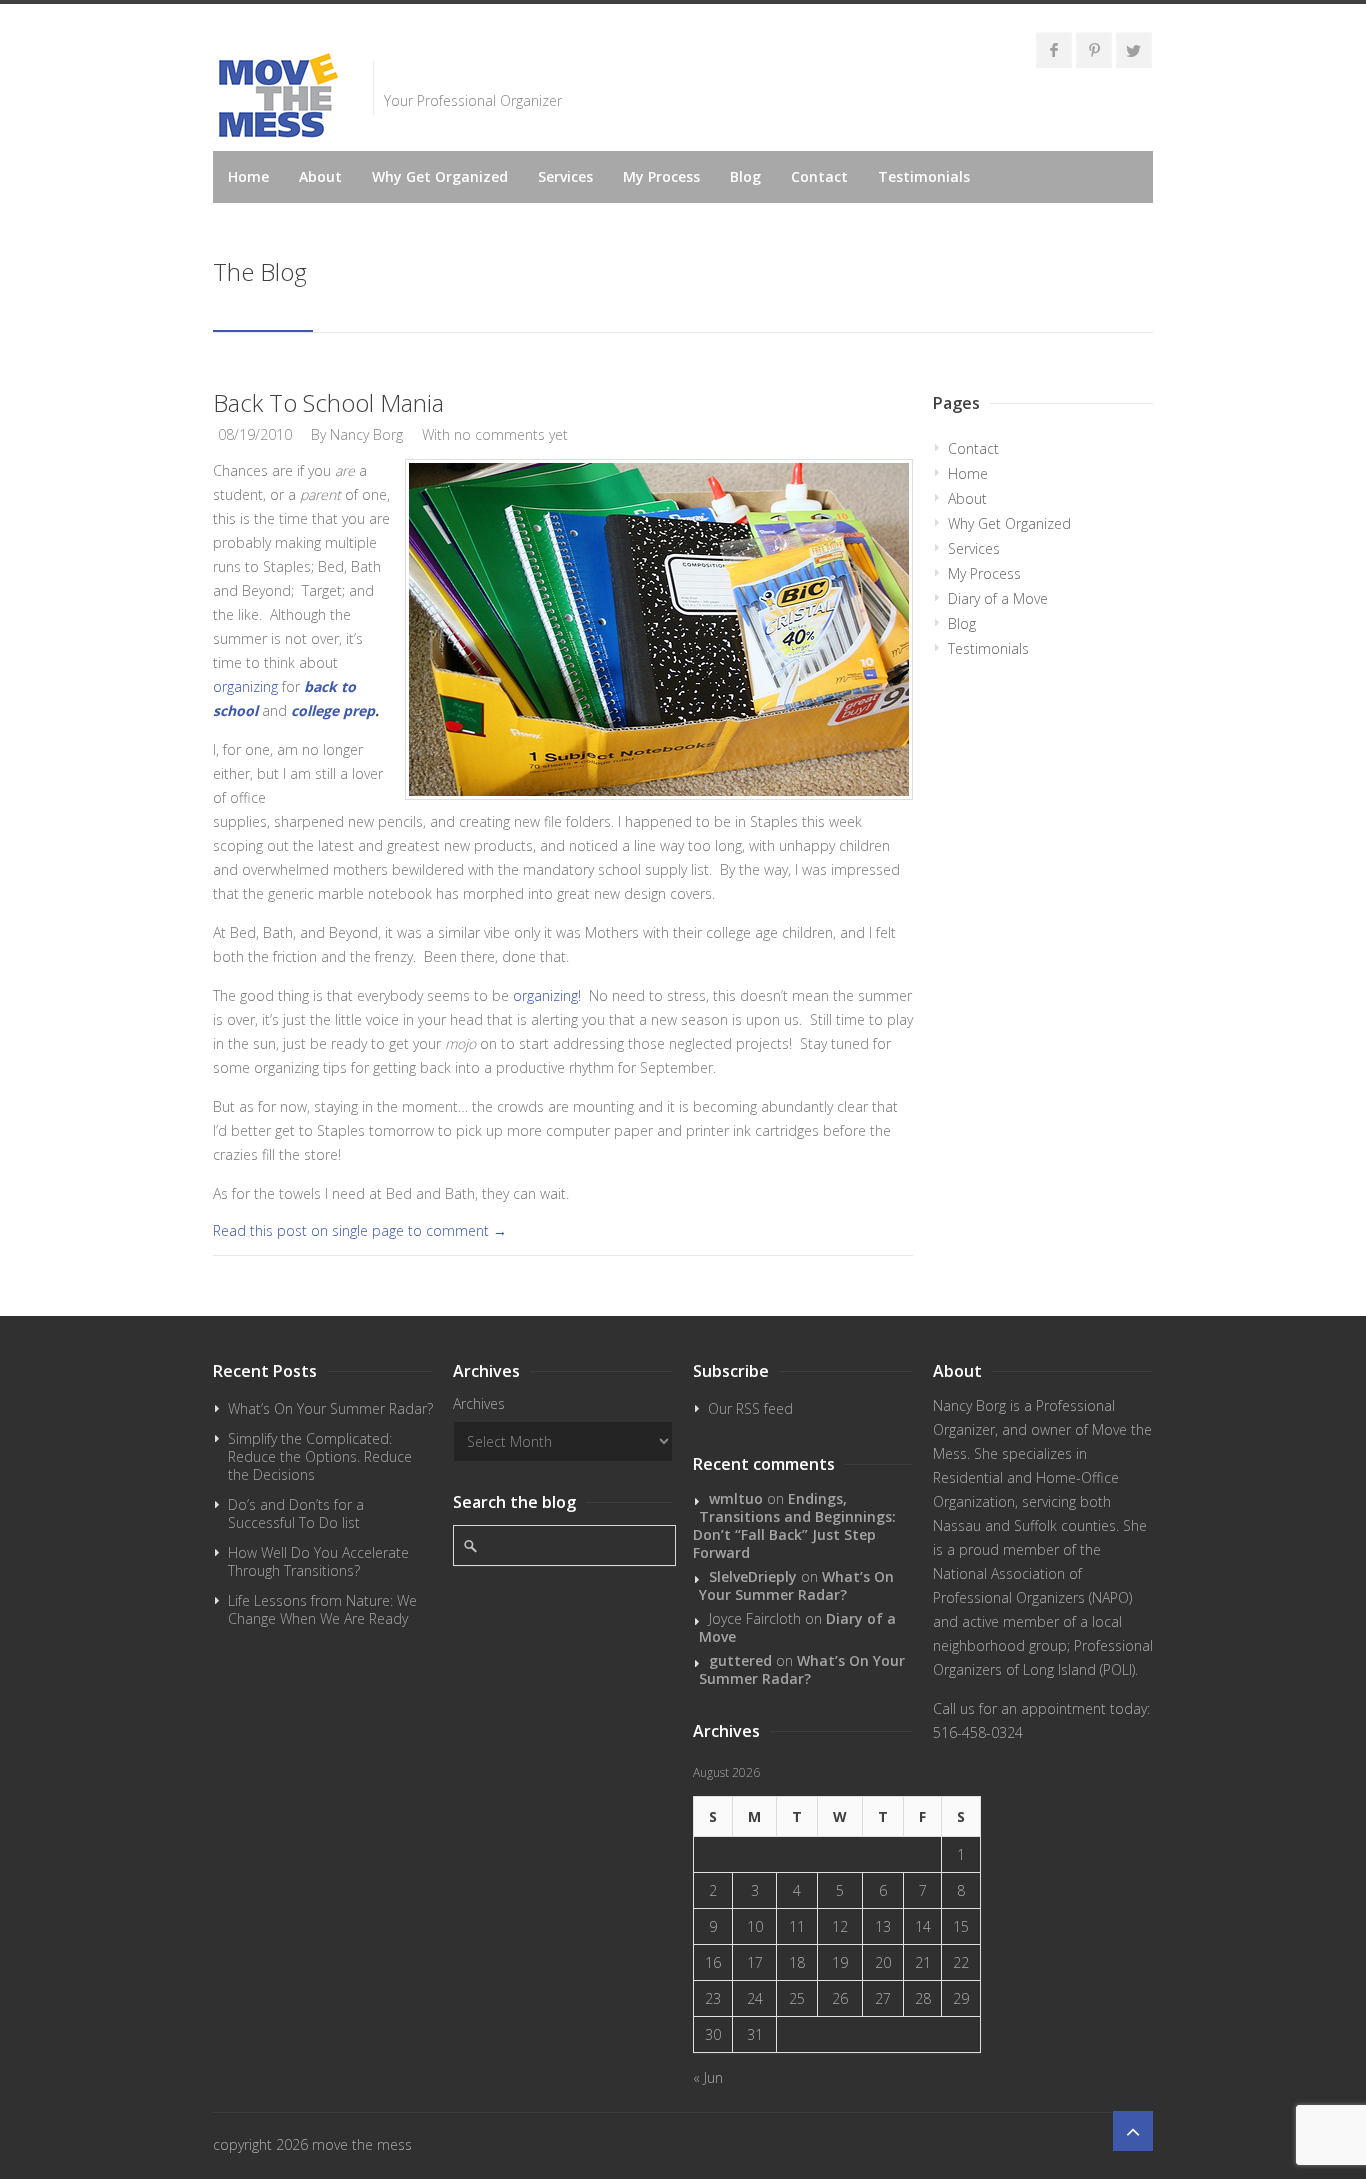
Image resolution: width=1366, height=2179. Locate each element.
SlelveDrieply (753, 1576)
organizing (245, 686)
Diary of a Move (998, 598)
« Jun (708, 2077)
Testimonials (924, 176)
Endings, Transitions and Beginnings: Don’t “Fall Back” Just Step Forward (794, 1525)
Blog (745, 176)
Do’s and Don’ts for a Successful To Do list (296, 1513)
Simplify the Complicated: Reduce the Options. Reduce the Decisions (320, 1456)
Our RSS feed (750, 1408)
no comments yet (511, 434)
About (320, 176)
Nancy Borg (366, 434)
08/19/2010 (255, 434)
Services (565, 176)
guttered (740, 1660)
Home (248, 176)
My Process (661, 176)
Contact (819, 176)
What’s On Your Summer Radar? (330, 1408)
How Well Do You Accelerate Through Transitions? (318, 1561)
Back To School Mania (328, 402)
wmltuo (736, 1498)
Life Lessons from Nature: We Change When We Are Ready (322, 1609)
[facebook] (1054, 50)
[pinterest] (1094, 50)
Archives (479, 1403)
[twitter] (1134, 50)
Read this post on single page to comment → (360, 1230)
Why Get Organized (440, 176)
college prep (333, 710)
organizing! (549, 995)
